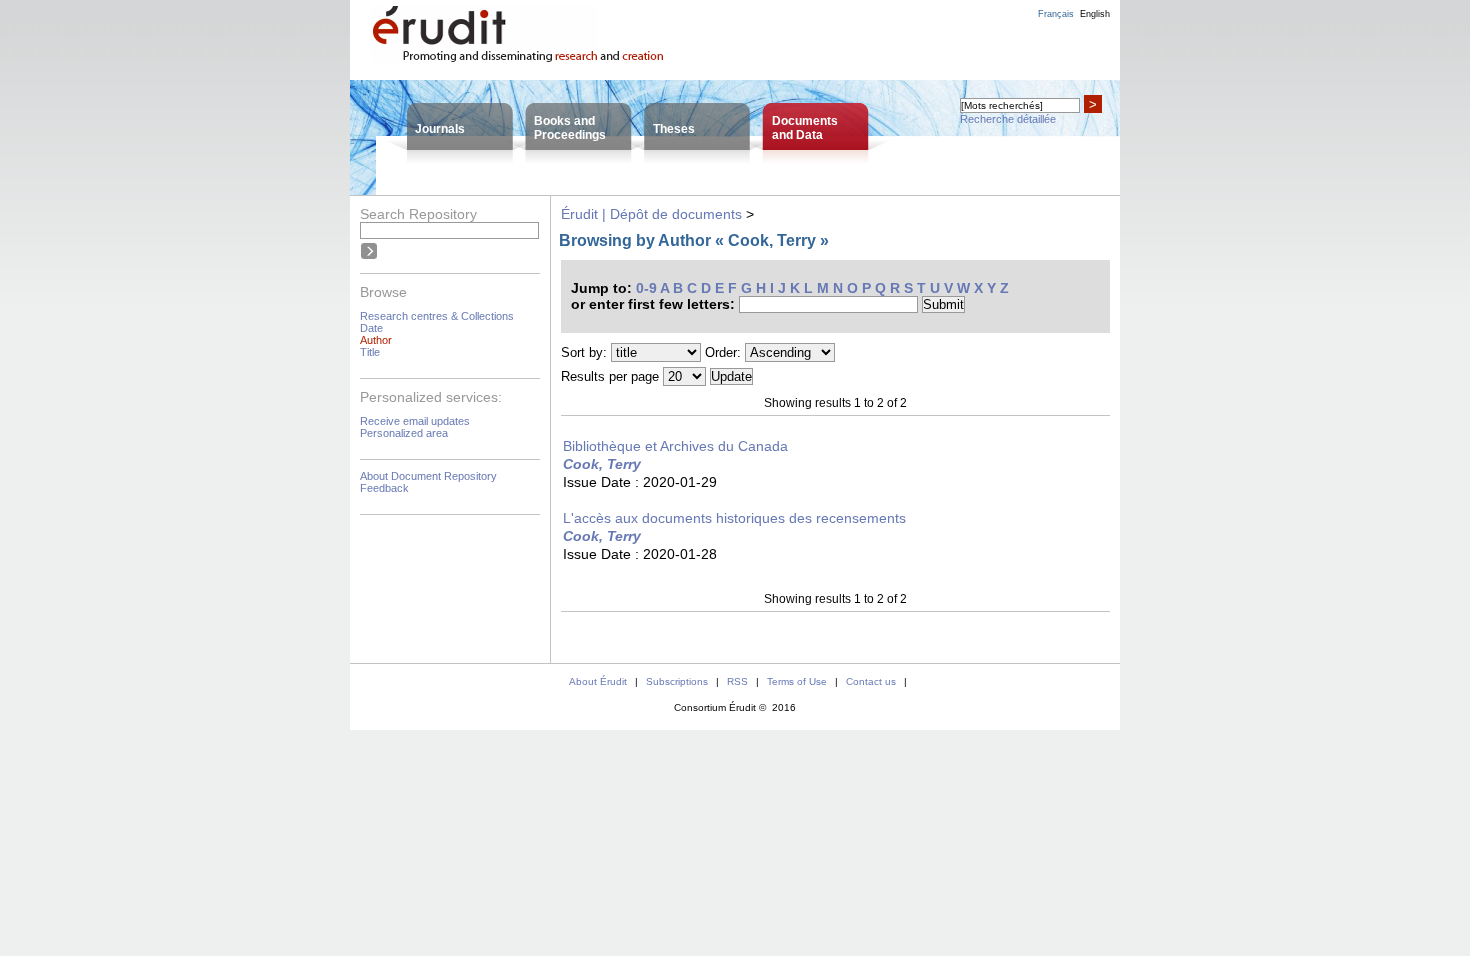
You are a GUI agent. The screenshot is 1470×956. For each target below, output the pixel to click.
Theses (674, 129)
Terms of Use (797, 681)
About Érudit (598, 681)
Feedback (384, 488)
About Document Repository (428, 476)
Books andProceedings (570, 128)
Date (371, 328)
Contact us (871, 681)
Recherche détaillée (1008, 119)
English (1095, 14)
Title (370, 352)
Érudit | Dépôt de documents (651, 214)
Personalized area (404, 433)
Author (376, 340)
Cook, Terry (602, 464)
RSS (737, 681)
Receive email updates (415, 421)
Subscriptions (677, 681)
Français (1056, 14)
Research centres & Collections (437, 316)
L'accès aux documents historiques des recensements (734, 518)
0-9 (646, 288)
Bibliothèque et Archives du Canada (675, 446)
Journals (440, 129)
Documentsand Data (805, 128)
